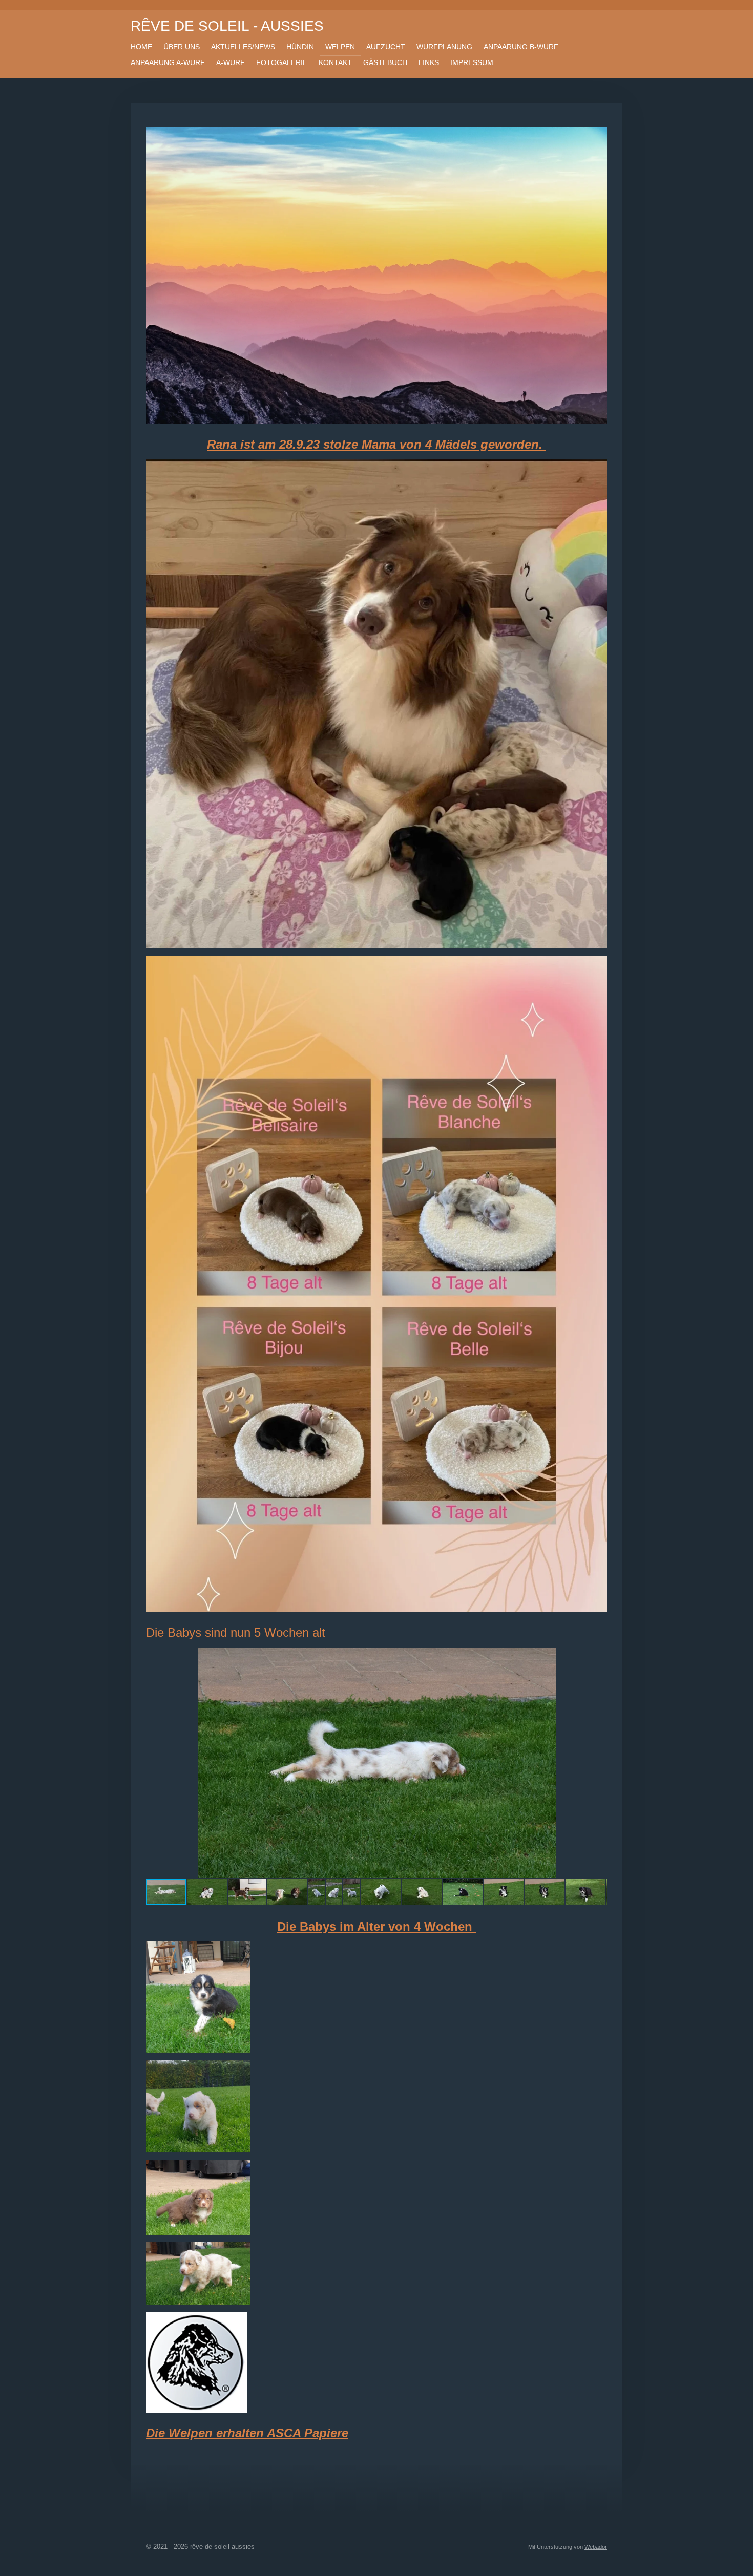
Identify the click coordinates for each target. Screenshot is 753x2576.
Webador (596, 2547)
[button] (598, 1657)
